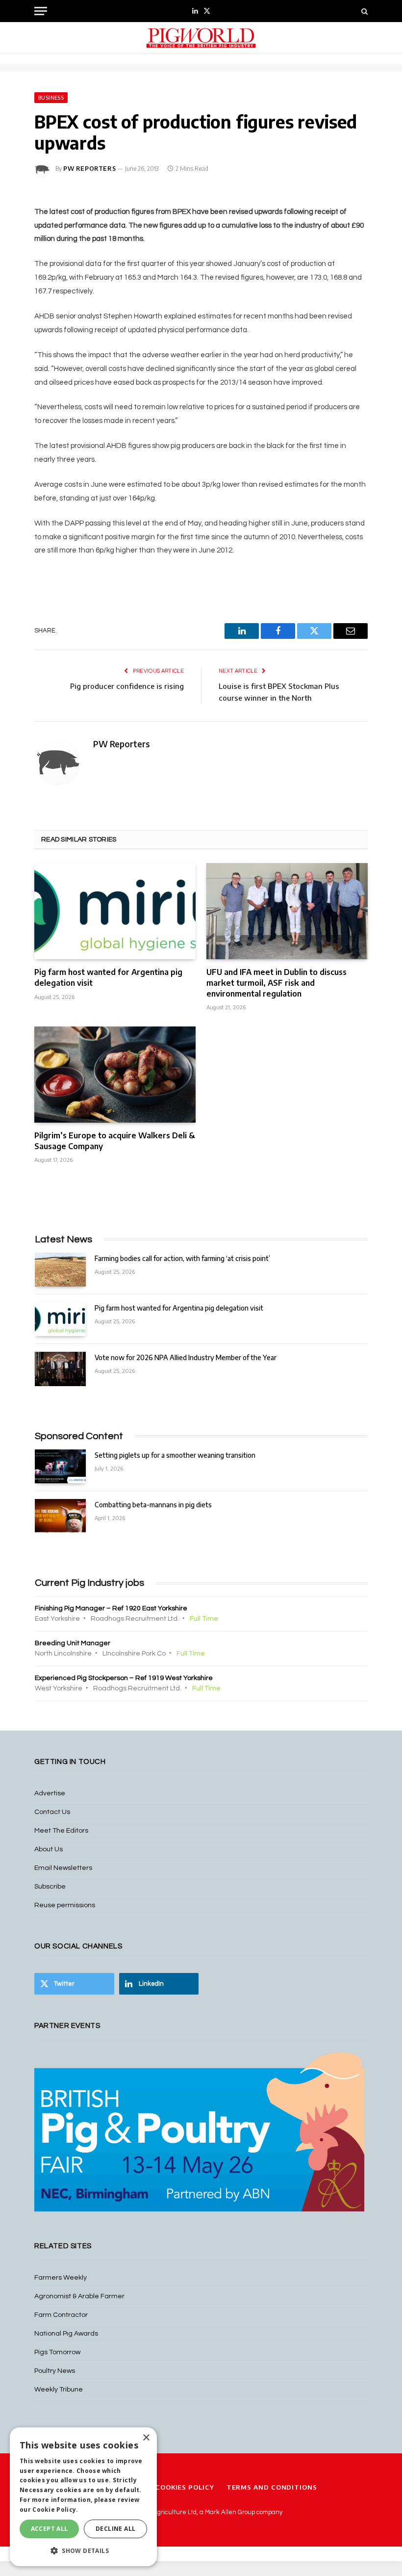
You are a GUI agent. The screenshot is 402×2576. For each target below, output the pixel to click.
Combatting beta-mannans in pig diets (153, 1505)
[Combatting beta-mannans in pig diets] (60, 1516)
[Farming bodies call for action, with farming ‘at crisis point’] (60, 1270)
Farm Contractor (61, 2315)
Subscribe (50, 1887)
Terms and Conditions (272, 2487)
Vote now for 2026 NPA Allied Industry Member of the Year (186, 1357)
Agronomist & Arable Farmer (79, 2296)
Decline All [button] (115, 2529)
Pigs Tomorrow (57, 2352)
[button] (83, 2550)
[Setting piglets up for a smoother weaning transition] (60, 1466)
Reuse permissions (65, 1905)
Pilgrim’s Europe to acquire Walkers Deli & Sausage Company (115, 1141)
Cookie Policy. (55, 2510)
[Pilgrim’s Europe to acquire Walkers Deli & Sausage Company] (115, 1075)
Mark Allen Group (230, 2512)
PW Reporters (89, 169)
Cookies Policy (185, 2487)
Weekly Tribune (59, 2390)
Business (51, 98)
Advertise (50, 1793)
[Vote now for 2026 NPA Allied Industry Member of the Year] (60, 1369)
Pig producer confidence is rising (127, 686)
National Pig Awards (66, 2334)
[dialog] (83, 2497)
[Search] (364, 11)
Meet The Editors (61, 1831)
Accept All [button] (50, 2529)
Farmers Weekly (61, 2278)
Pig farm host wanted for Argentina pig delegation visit (108, 977)
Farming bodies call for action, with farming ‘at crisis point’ (182, 1258)
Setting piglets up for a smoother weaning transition (175, 1455)
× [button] (146, 2438)
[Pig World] (201, 38)
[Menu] (41, 11)
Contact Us (52, 1812)
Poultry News (55, 2371)
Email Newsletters (63, 1868)
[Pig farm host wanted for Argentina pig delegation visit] (115, 911)
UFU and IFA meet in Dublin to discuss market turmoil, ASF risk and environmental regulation (276, 983)
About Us (49, 1849)
